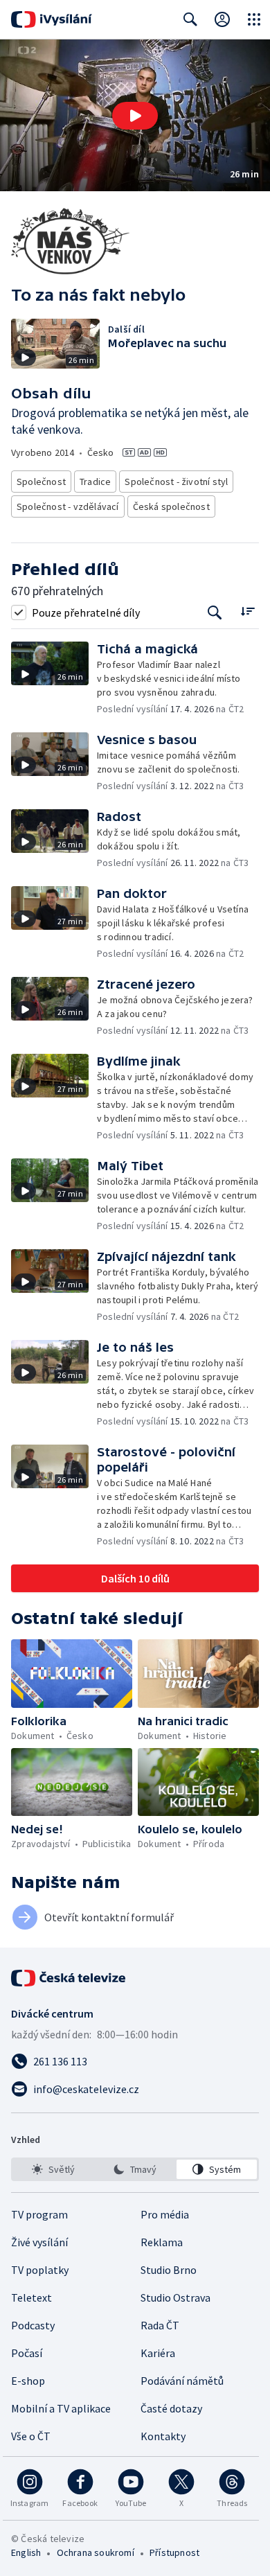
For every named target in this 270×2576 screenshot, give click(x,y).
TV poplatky (40, 2270)
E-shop (28, 2381)
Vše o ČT (31, 2436)
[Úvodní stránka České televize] (69, 1978)
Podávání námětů (182, 2381)
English (26, 2552)
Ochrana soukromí (96, 2552)
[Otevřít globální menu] (254, 19)
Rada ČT (160, 2325)
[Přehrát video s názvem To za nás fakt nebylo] (135, 116)
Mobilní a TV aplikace (61, 2408)
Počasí (27, 2353)
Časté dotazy (171, 2408)
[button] (135, 115)
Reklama (162, 2242)
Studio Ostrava (175, 2297)
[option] (53, 2169)
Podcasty (33, 2325)
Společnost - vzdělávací (68, 506)
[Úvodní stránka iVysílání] (52, 19)
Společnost (41, 482)
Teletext (31, 2297)
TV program (39, 2214)
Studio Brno (169, 2270)
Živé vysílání (39, 2242)
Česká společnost (171, 506)
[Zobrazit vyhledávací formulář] (190, 19)
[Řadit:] (247, 611)
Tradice (95, 482)
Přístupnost (174, 2552)
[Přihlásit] (222, 19)
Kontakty (163, 2436)
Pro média (165, 2214)
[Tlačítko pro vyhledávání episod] (215, 612)
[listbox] (135, 2169)
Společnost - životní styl (176, 482)
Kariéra (158, 2353)
